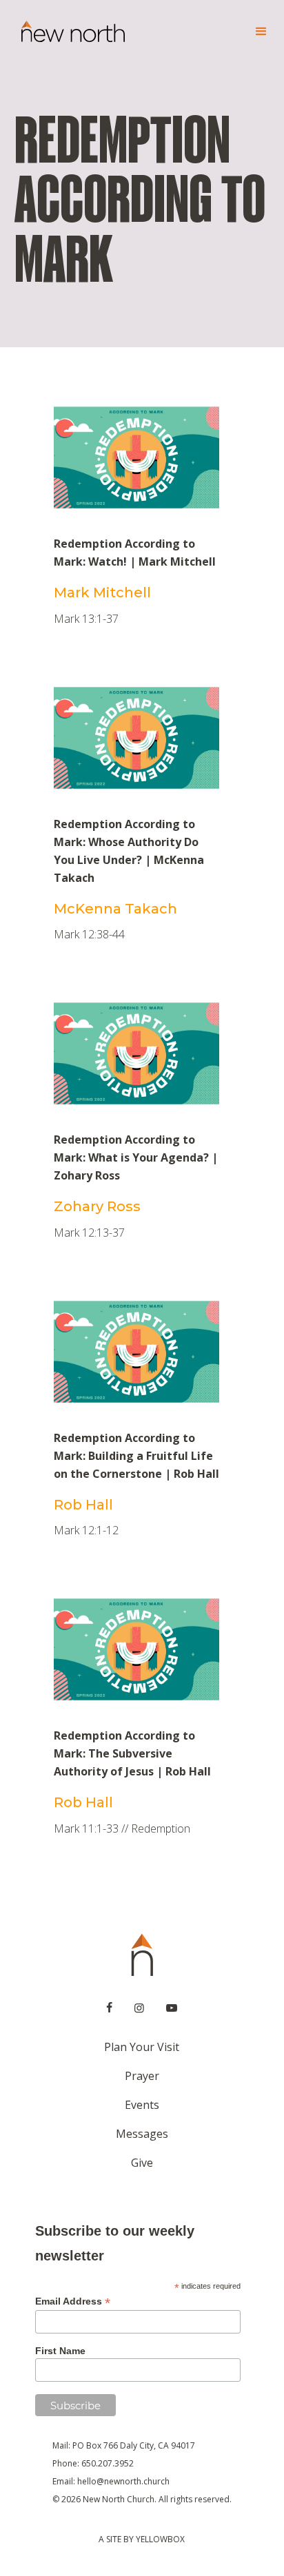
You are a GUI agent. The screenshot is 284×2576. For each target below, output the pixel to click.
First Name (60, 2351)
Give (142, 2163)
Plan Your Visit (142, 2047)
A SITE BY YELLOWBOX (142, 2539)
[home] (70, 32)
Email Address (73, 2301)
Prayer (142, 2076)
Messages (142, 2134)
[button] (255, 32)
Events (142, 2105)
